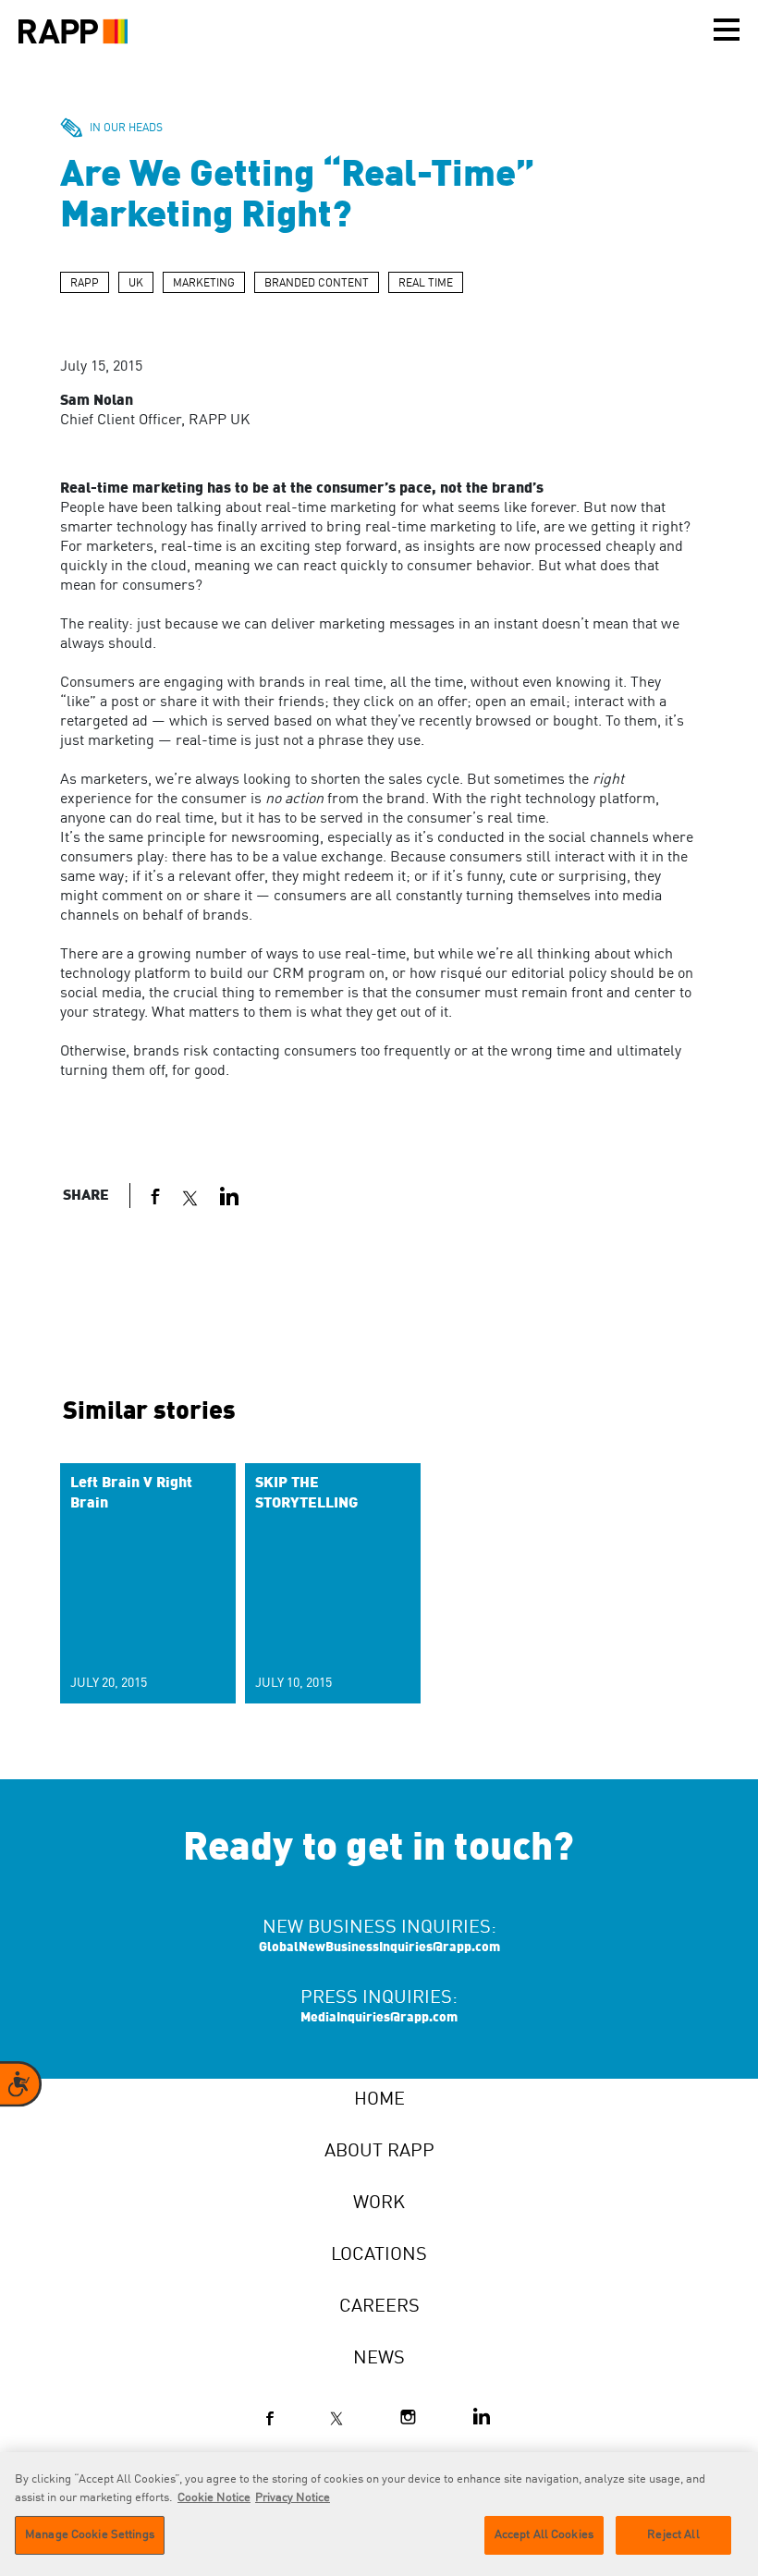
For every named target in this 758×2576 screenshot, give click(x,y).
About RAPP (379, 2152)
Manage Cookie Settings (90, 2535)
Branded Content (317, 284)
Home (379, 2100)
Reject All (673, 2535)
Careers (379, 2307)
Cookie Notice (214, 2498)
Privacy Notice (293, 2498)
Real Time (426, 284)
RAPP (85, 284)
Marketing (204, 284)
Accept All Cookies (544, 2535)
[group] (148, 1583)
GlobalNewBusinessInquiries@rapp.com (379, 1947)
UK (136, 284)
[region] (379, 2514)
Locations (379, 2255)
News (379, 2359)
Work (379, 2204)
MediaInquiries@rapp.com (379, 2018)
